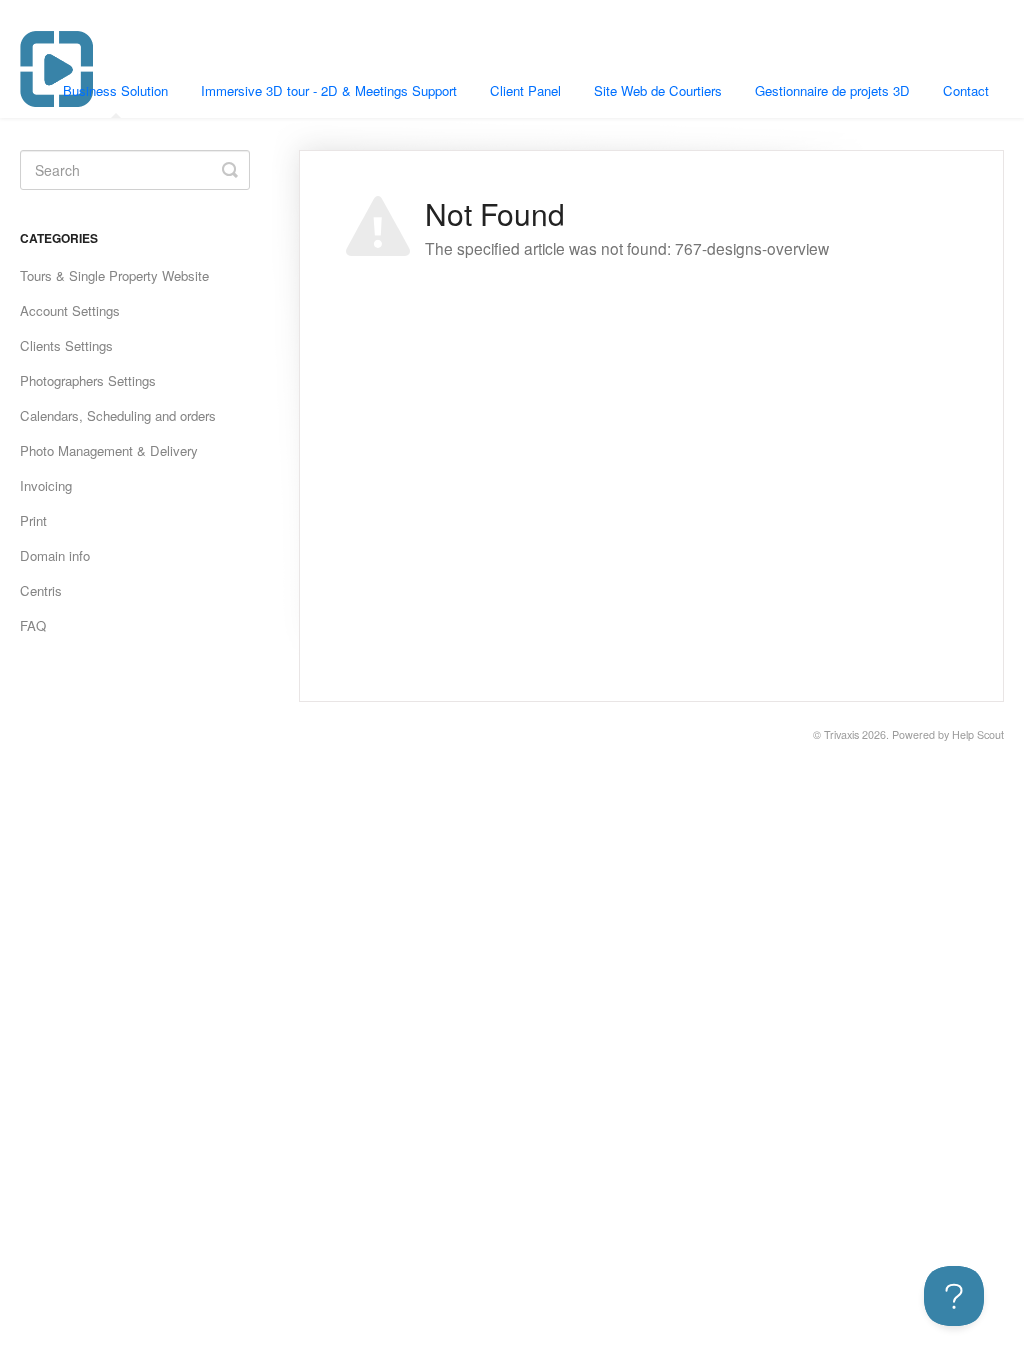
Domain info (55, 555)
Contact (966, 90)
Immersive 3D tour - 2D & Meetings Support (329, 90)
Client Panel (525, 90)
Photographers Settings (88, 380)
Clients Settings (66, 345)
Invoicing (46, 485)
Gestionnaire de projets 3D (832, 90)
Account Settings (70, 310)
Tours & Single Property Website (114, 275)
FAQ (33, 625)
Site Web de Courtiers (658, 90)
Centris (41, 590)
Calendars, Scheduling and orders (118, 415)
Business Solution (115, 90)
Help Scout (978, 734)
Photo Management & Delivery (109, 450)
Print (33, 520)
